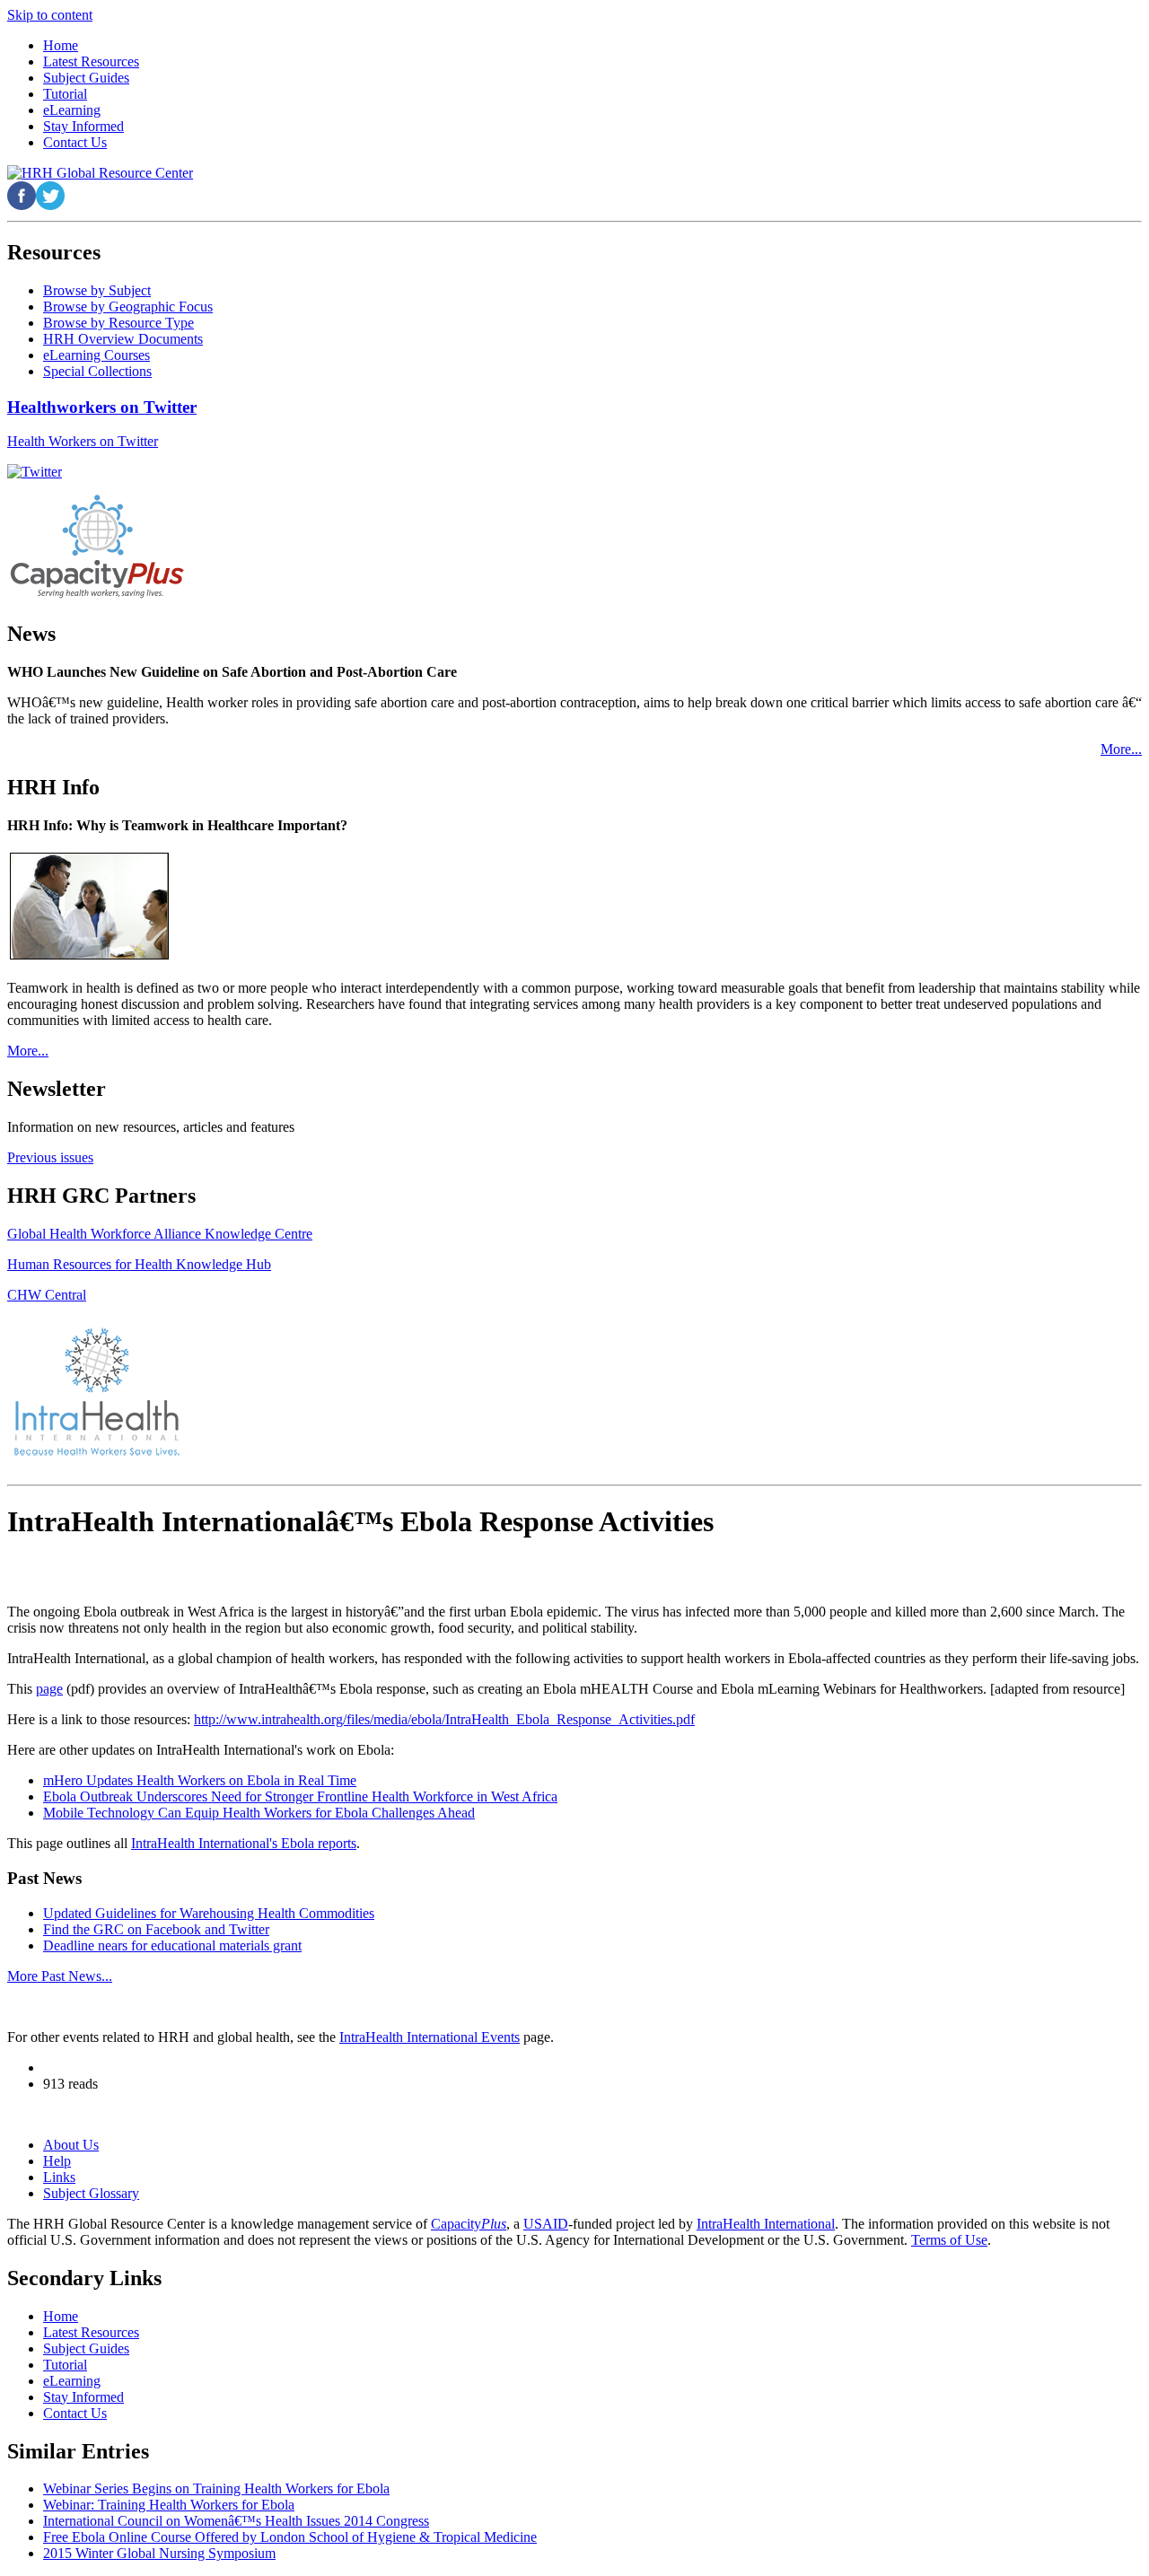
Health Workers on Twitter (83, 441)
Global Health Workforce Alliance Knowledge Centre (160, 1234)
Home (61, 2316)
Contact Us (75, 2413)
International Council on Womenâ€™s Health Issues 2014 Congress (236, 2521)
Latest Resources (91, 2332)
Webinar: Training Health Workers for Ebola (169, 2505)
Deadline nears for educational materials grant (172, 1945)
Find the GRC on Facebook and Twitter (156, 1929)
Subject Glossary (91, 2193)
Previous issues (50, 1157)
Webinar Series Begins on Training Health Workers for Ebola (216, 2488)
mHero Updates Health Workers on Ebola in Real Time (200, 1780)
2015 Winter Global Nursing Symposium (159, 2553)
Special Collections (97, 371)
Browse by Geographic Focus (128, 307)
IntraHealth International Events (430, 2037)
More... (1121, 749)
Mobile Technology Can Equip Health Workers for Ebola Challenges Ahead (259, 1813)
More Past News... (60, 1976)
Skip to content (50, 15)
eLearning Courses (96, 355)
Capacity (469, 2224)
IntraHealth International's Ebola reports (244, 1843)
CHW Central (47, 1295)
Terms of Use (949, 2240)
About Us (71, 2145)
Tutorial (65, 2365)
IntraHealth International (766, 2224)
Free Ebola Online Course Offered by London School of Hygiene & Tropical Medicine (290, 2537)
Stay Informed (83, 2397)
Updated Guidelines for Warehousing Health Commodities (209, 1913)
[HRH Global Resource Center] (100, 173)
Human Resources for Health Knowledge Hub (139, 1264)
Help (57, 2161)
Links (59, 2177)
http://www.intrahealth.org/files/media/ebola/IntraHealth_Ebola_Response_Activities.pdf (444, 1719)
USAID (546, 2224)
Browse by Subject (97, 290)
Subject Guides (86, 2348)
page (49, 1689)
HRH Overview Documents (123, 339)
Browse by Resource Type (118, 323)
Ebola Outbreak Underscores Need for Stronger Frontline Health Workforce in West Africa (300, 1796)
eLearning (72, 2381)
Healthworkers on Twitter (102, 407)
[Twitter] (35, 472)
